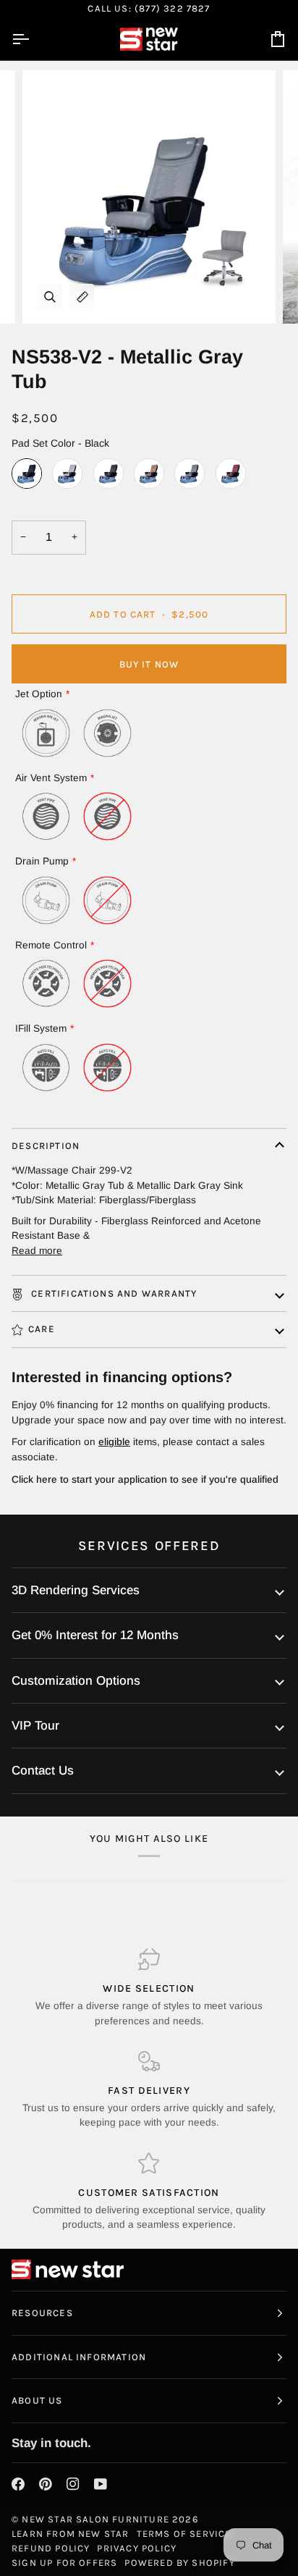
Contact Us (43, 1771)
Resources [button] (42, 2313)
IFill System (41, 1028)
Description (46, 1146)
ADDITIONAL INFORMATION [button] (79, 2357)
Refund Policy (51, 2548)
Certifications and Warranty (112, 1293)
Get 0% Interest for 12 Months (95, 1635)
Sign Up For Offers (64, 2563)
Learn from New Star (71, 2534)
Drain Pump (42, 861)
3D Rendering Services (76, 1590)
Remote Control (51, 945)
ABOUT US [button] (37, 2400)
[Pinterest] (46, 2484)
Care (42, 1329)
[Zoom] (50, 296)
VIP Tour (35, 1726)
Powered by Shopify (179, 2563)
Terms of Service (184, 2534)
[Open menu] (33, 39)
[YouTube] (101, 2484)
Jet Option (39, 694)
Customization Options (76, 1681)
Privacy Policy (137, 2548)
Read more (37, 1251)
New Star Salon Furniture (95, 2519)
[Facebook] (18, 2484)
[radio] (27, 473)
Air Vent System (51, 778)
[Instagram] (73, 2484)
